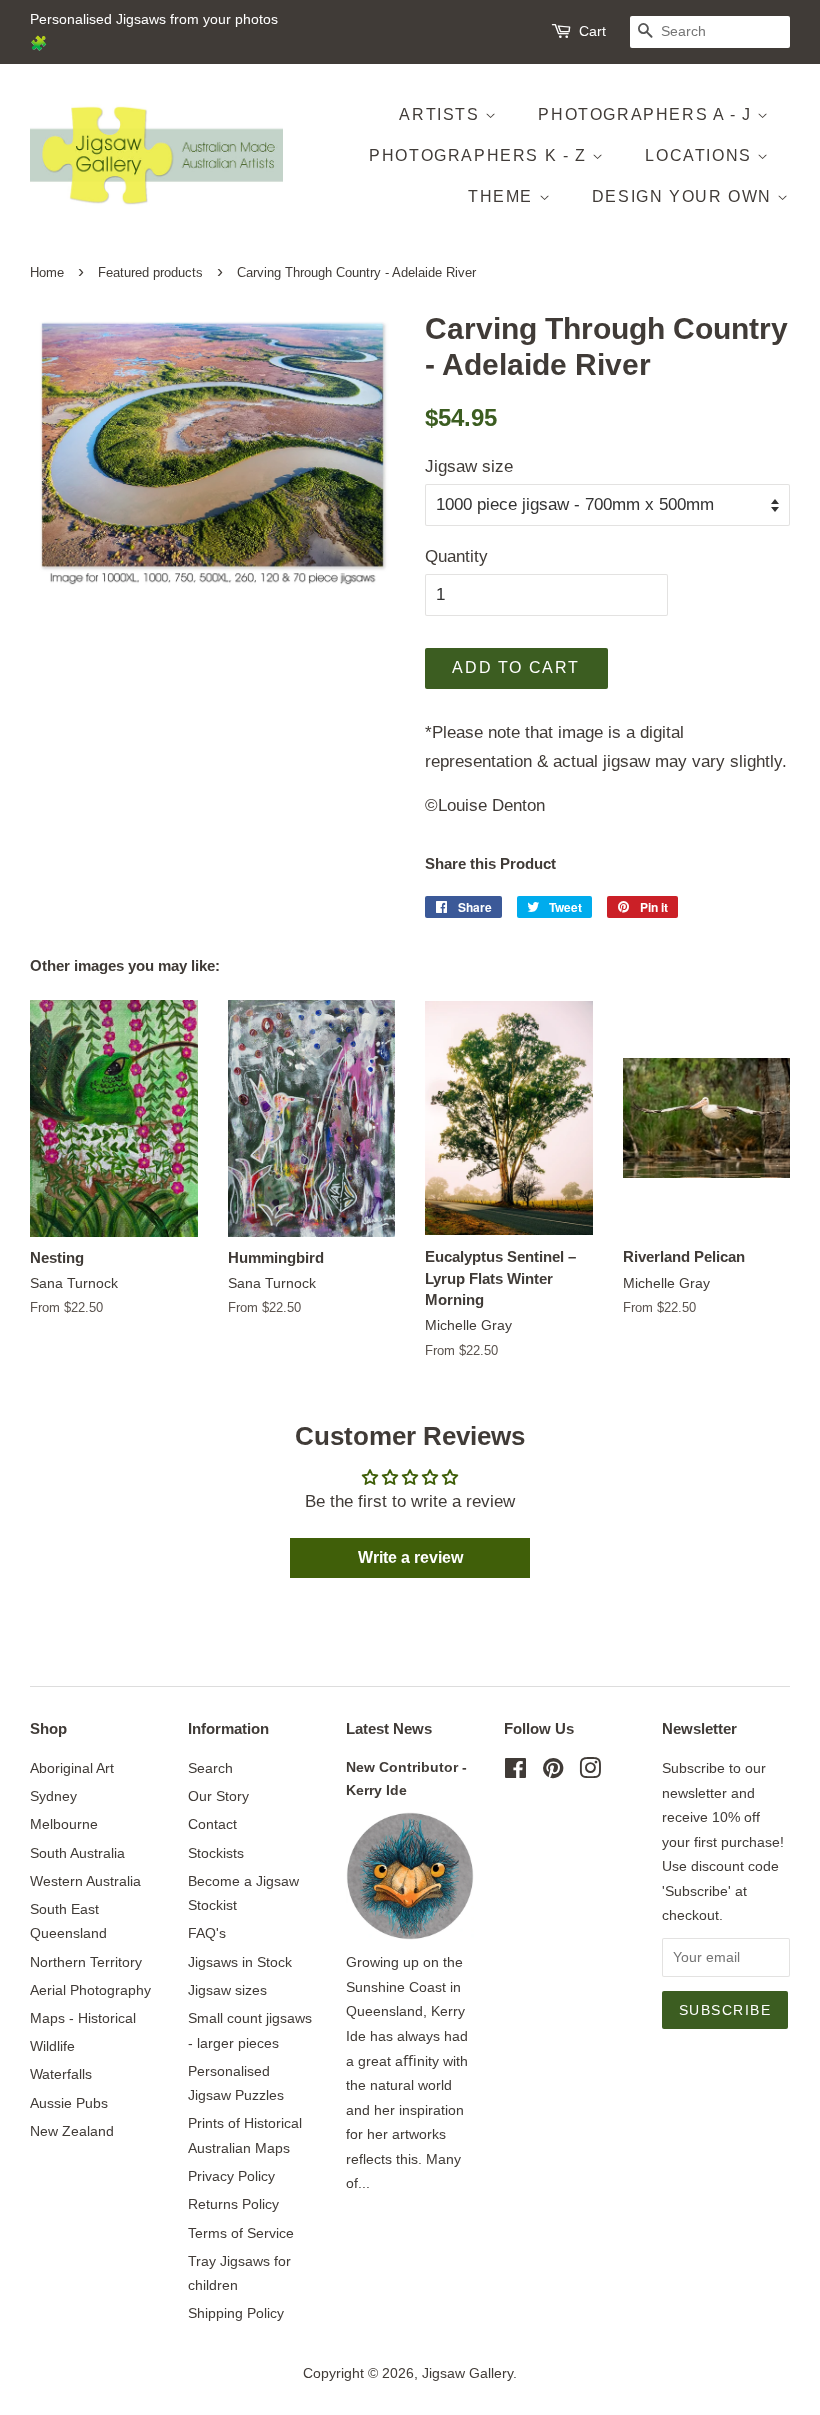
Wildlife (52, 2046)
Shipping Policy (236, 2313)
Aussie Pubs (69, 2103)
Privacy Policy (231, 2176)
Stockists (216, 1853)
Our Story (218, 1796)
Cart (592, 31)
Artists (442, 114)
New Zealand (72, 2131)
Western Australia (85, 1881)
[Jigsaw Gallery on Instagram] (590, 1772)
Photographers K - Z (480, 155)
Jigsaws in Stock (240, 1962)
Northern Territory (86, 1962)
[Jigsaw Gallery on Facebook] (515, 1772)
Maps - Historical (83, 2018)
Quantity (456, 556)
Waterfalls (61, 2074)
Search (210, 1768)
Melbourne (64, 1824)
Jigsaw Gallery (467, 2373)
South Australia (77, 1853)
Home (47, 272)
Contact (212, 1824)
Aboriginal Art (72, 1768)
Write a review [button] (410, 1557)
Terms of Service (241, 2233)
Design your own (685, 196)
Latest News (389, 1728)
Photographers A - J (647, 114)
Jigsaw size (469, 466)
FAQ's (207, 1933)
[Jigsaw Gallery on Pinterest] (553, 1772)
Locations (701, 155)
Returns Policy (233, 2204)
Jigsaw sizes (227, 1990)
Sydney (53, 1796)
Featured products (150, 272)
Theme (503, 196)
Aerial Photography (90, 1990)
